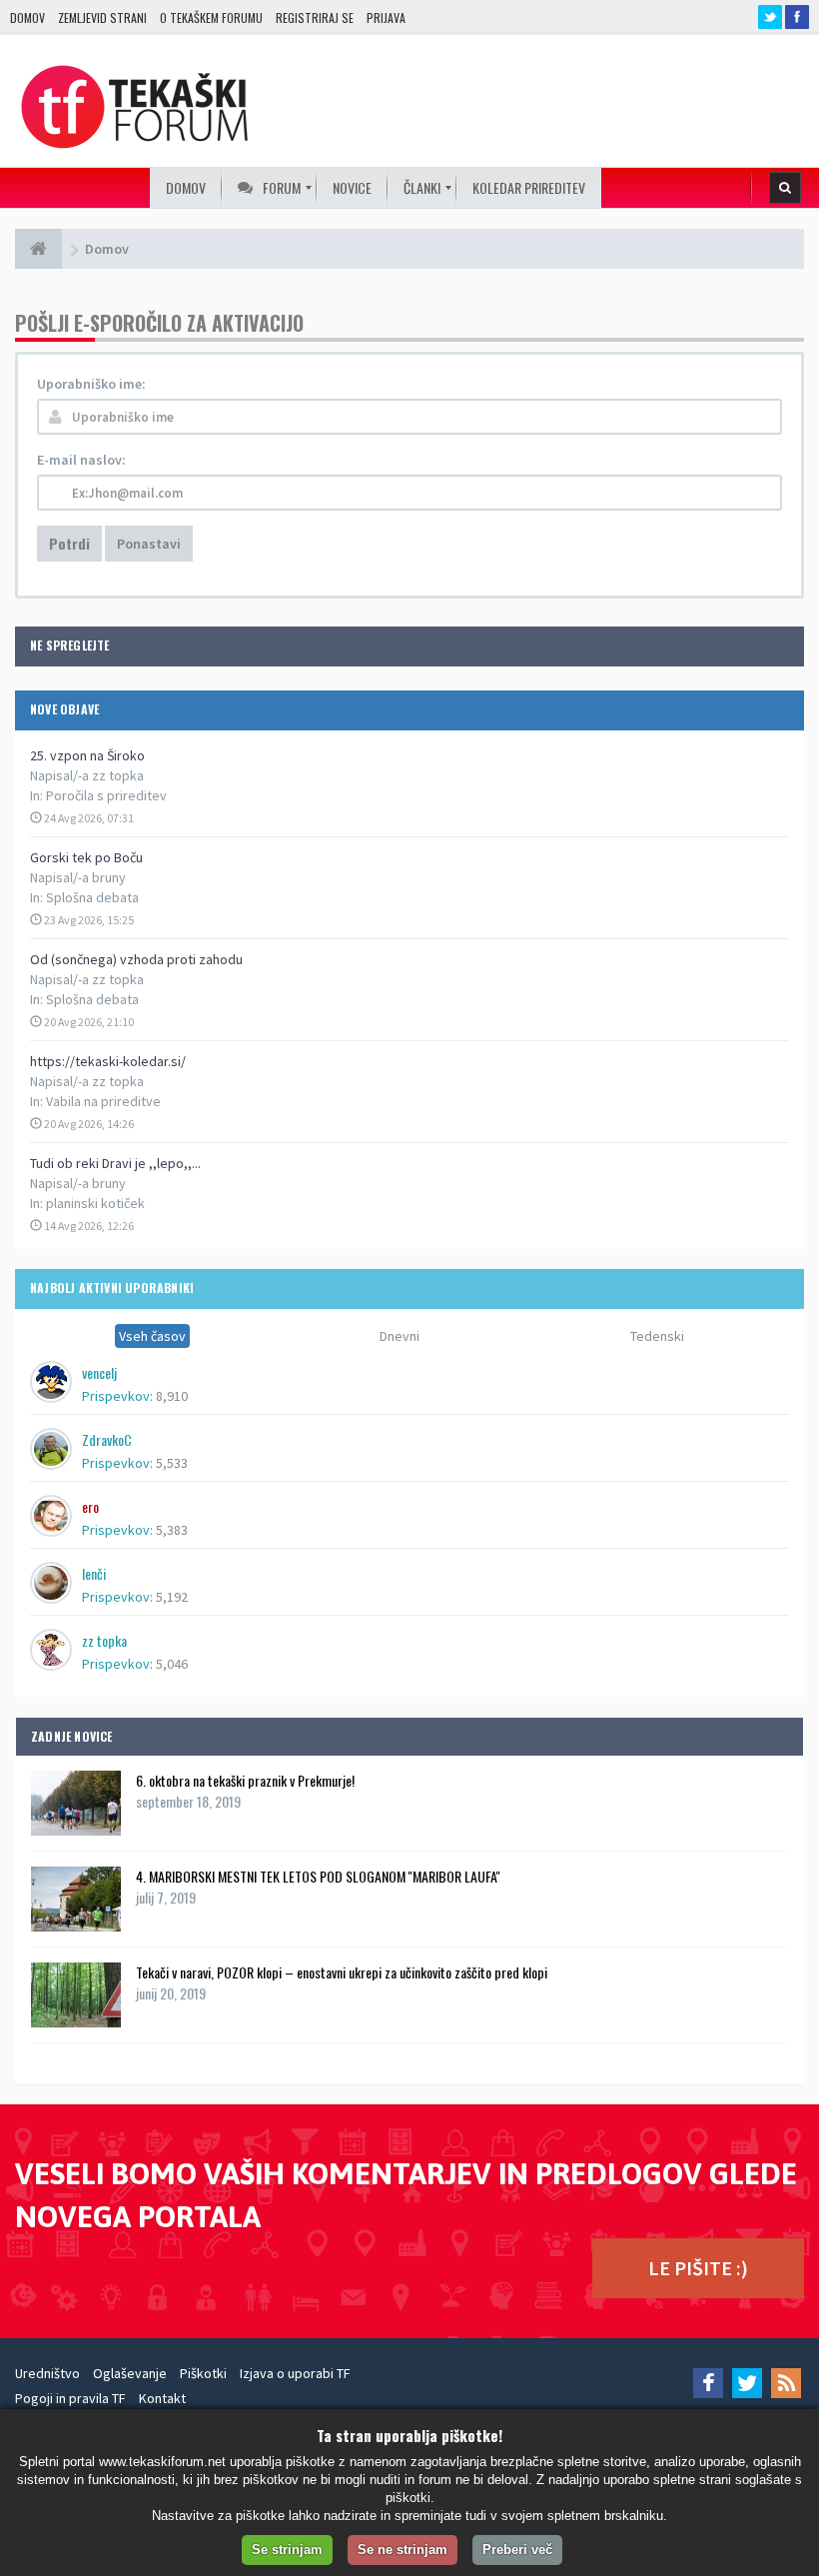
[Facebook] (708, 2383)
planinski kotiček (95, 1203)
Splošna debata (92, 897)
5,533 (172, 1463)
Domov (27, 17)
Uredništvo (47, 2373)
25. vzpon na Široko (87, 755)
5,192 (172, 1597)
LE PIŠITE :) (698, 2268)
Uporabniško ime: (91, 384)
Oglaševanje (130, 2373)
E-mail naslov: (81, 460)
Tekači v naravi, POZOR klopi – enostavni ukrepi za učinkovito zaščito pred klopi (342, 1972)
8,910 (172, 1396)
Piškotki (203, 2373)
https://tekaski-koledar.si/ (108, 1061)
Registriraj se (315, 17)
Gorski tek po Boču (86, 857)
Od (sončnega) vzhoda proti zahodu (136, 959)
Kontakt (162, 2398)
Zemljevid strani (102, 17)
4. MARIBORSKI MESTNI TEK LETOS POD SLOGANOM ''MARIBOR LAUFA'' (318, 1876)
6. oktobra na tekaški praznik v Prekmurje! (245, 1780)
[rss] (786, 2383)
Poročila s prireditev (106, 795)
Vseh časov (152, 1336)
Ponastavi (149, 544)
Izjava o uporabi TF (295, 2373)
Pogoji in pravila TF (70, 2398)
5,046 (172, 1664)
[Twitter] (747, 2383)
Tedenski (657, 1336)
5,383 (172, 1530)
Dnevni (400, 1336)
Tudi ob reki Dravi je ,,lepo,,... (115, 1163)
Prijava (386, 17)
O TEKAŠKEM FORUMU (211, 17)
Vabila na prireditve (103, 1101)
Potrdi (69, 543)
